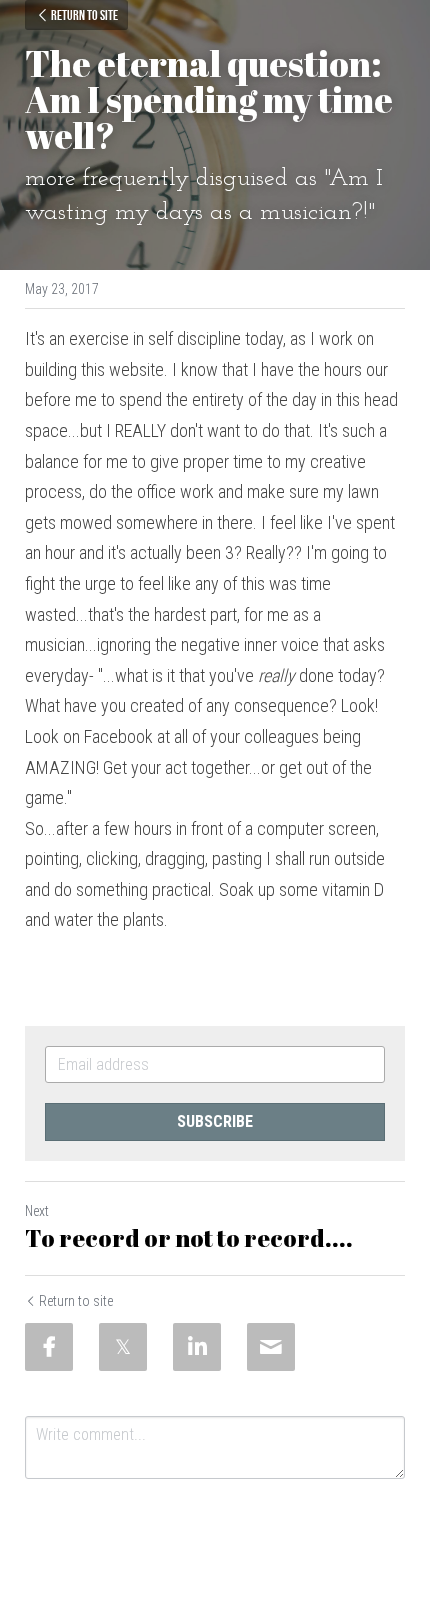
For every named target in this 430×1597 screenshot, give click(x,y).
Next (37, 1211)
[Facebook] (49, 1347)
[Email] (271, 1347)
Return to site (84, 15)
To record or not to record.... (189, 1238)
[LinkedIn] (197, 1347)
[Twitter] (123, 1347)
